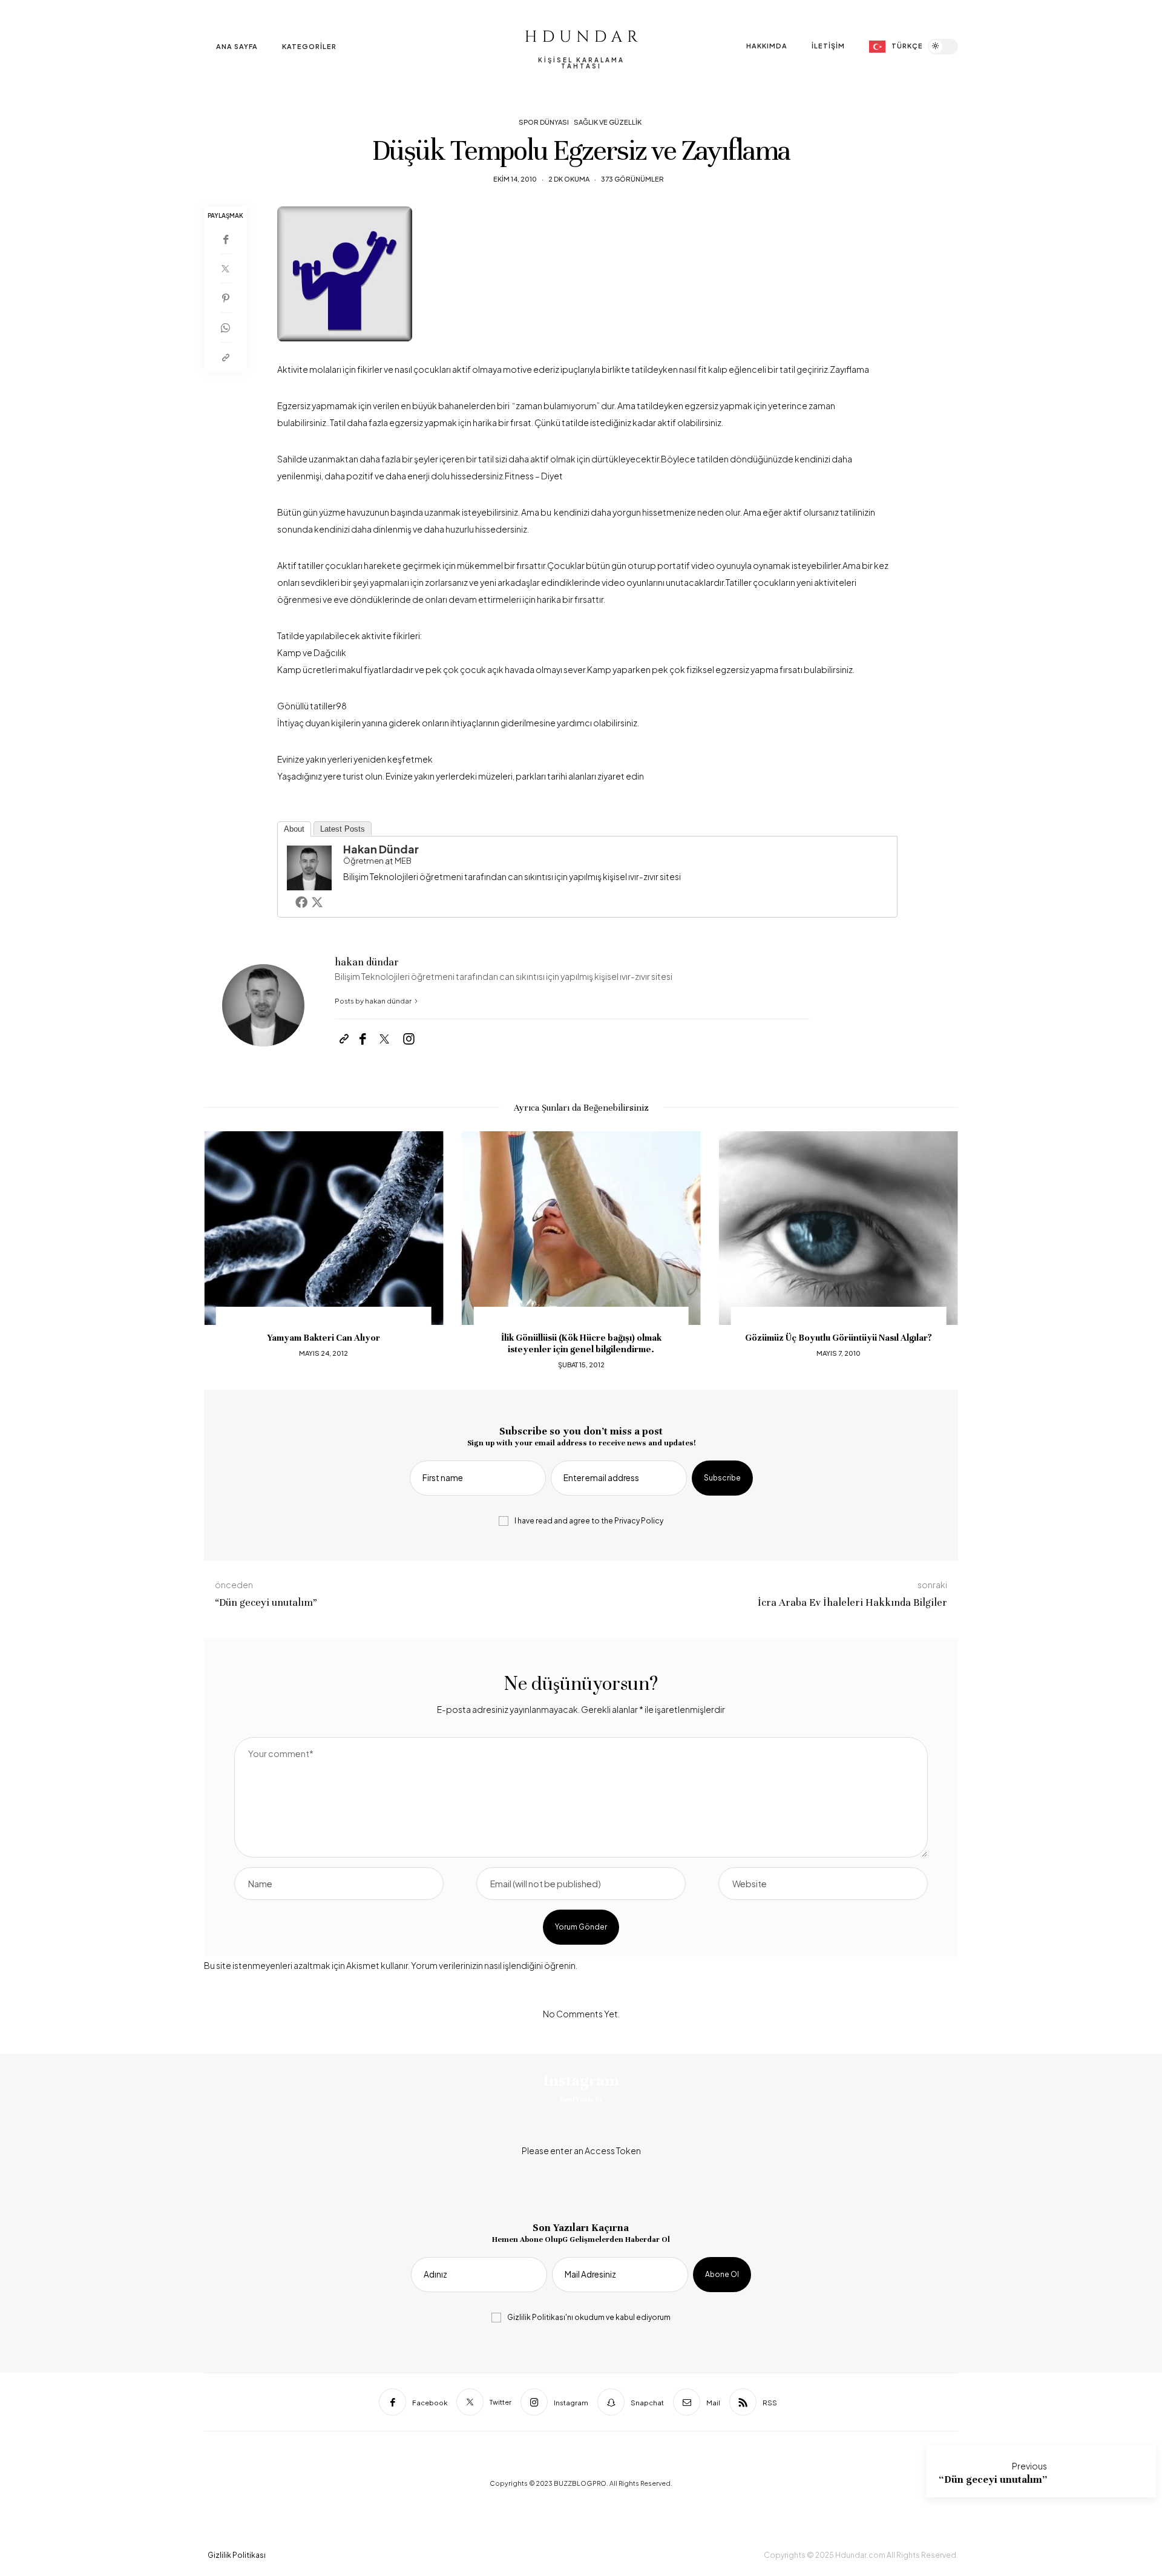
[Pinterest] (225, 298)
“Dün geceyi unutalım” (993, 2479)
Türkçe (907, 46)
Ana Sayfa (237, 46)
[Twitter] (225, 269)
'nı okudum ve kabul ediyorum (589, 2318)
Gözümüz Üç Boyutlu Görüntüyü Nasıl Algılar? (839, 1338)
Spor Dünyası (544, 122)
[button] (222, 1251)
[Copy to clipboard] (225, 357)
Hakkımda (767, 46)
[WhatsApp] (225, 328)
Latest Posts (343, 829)
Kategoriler (309, 46)
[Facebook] (225, 239)
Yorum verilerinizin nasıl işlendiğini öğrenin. (494, 1965)
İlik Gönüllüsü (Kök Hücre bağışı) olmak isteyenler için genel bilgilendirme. (581, 1343)
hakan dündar (381, 849)
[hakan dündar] (309, 866)
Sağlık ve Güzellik (608, 122)
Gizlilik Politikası (536, 2317)
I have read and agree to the (589, 1521)
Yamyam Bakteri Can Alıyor (323, 1338)
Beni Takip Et (581, 2099)
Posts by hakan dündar (374, 1001)
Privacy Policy (639, 1521)
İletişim (828, 46)
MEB (403, 861)
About (294, 829)
